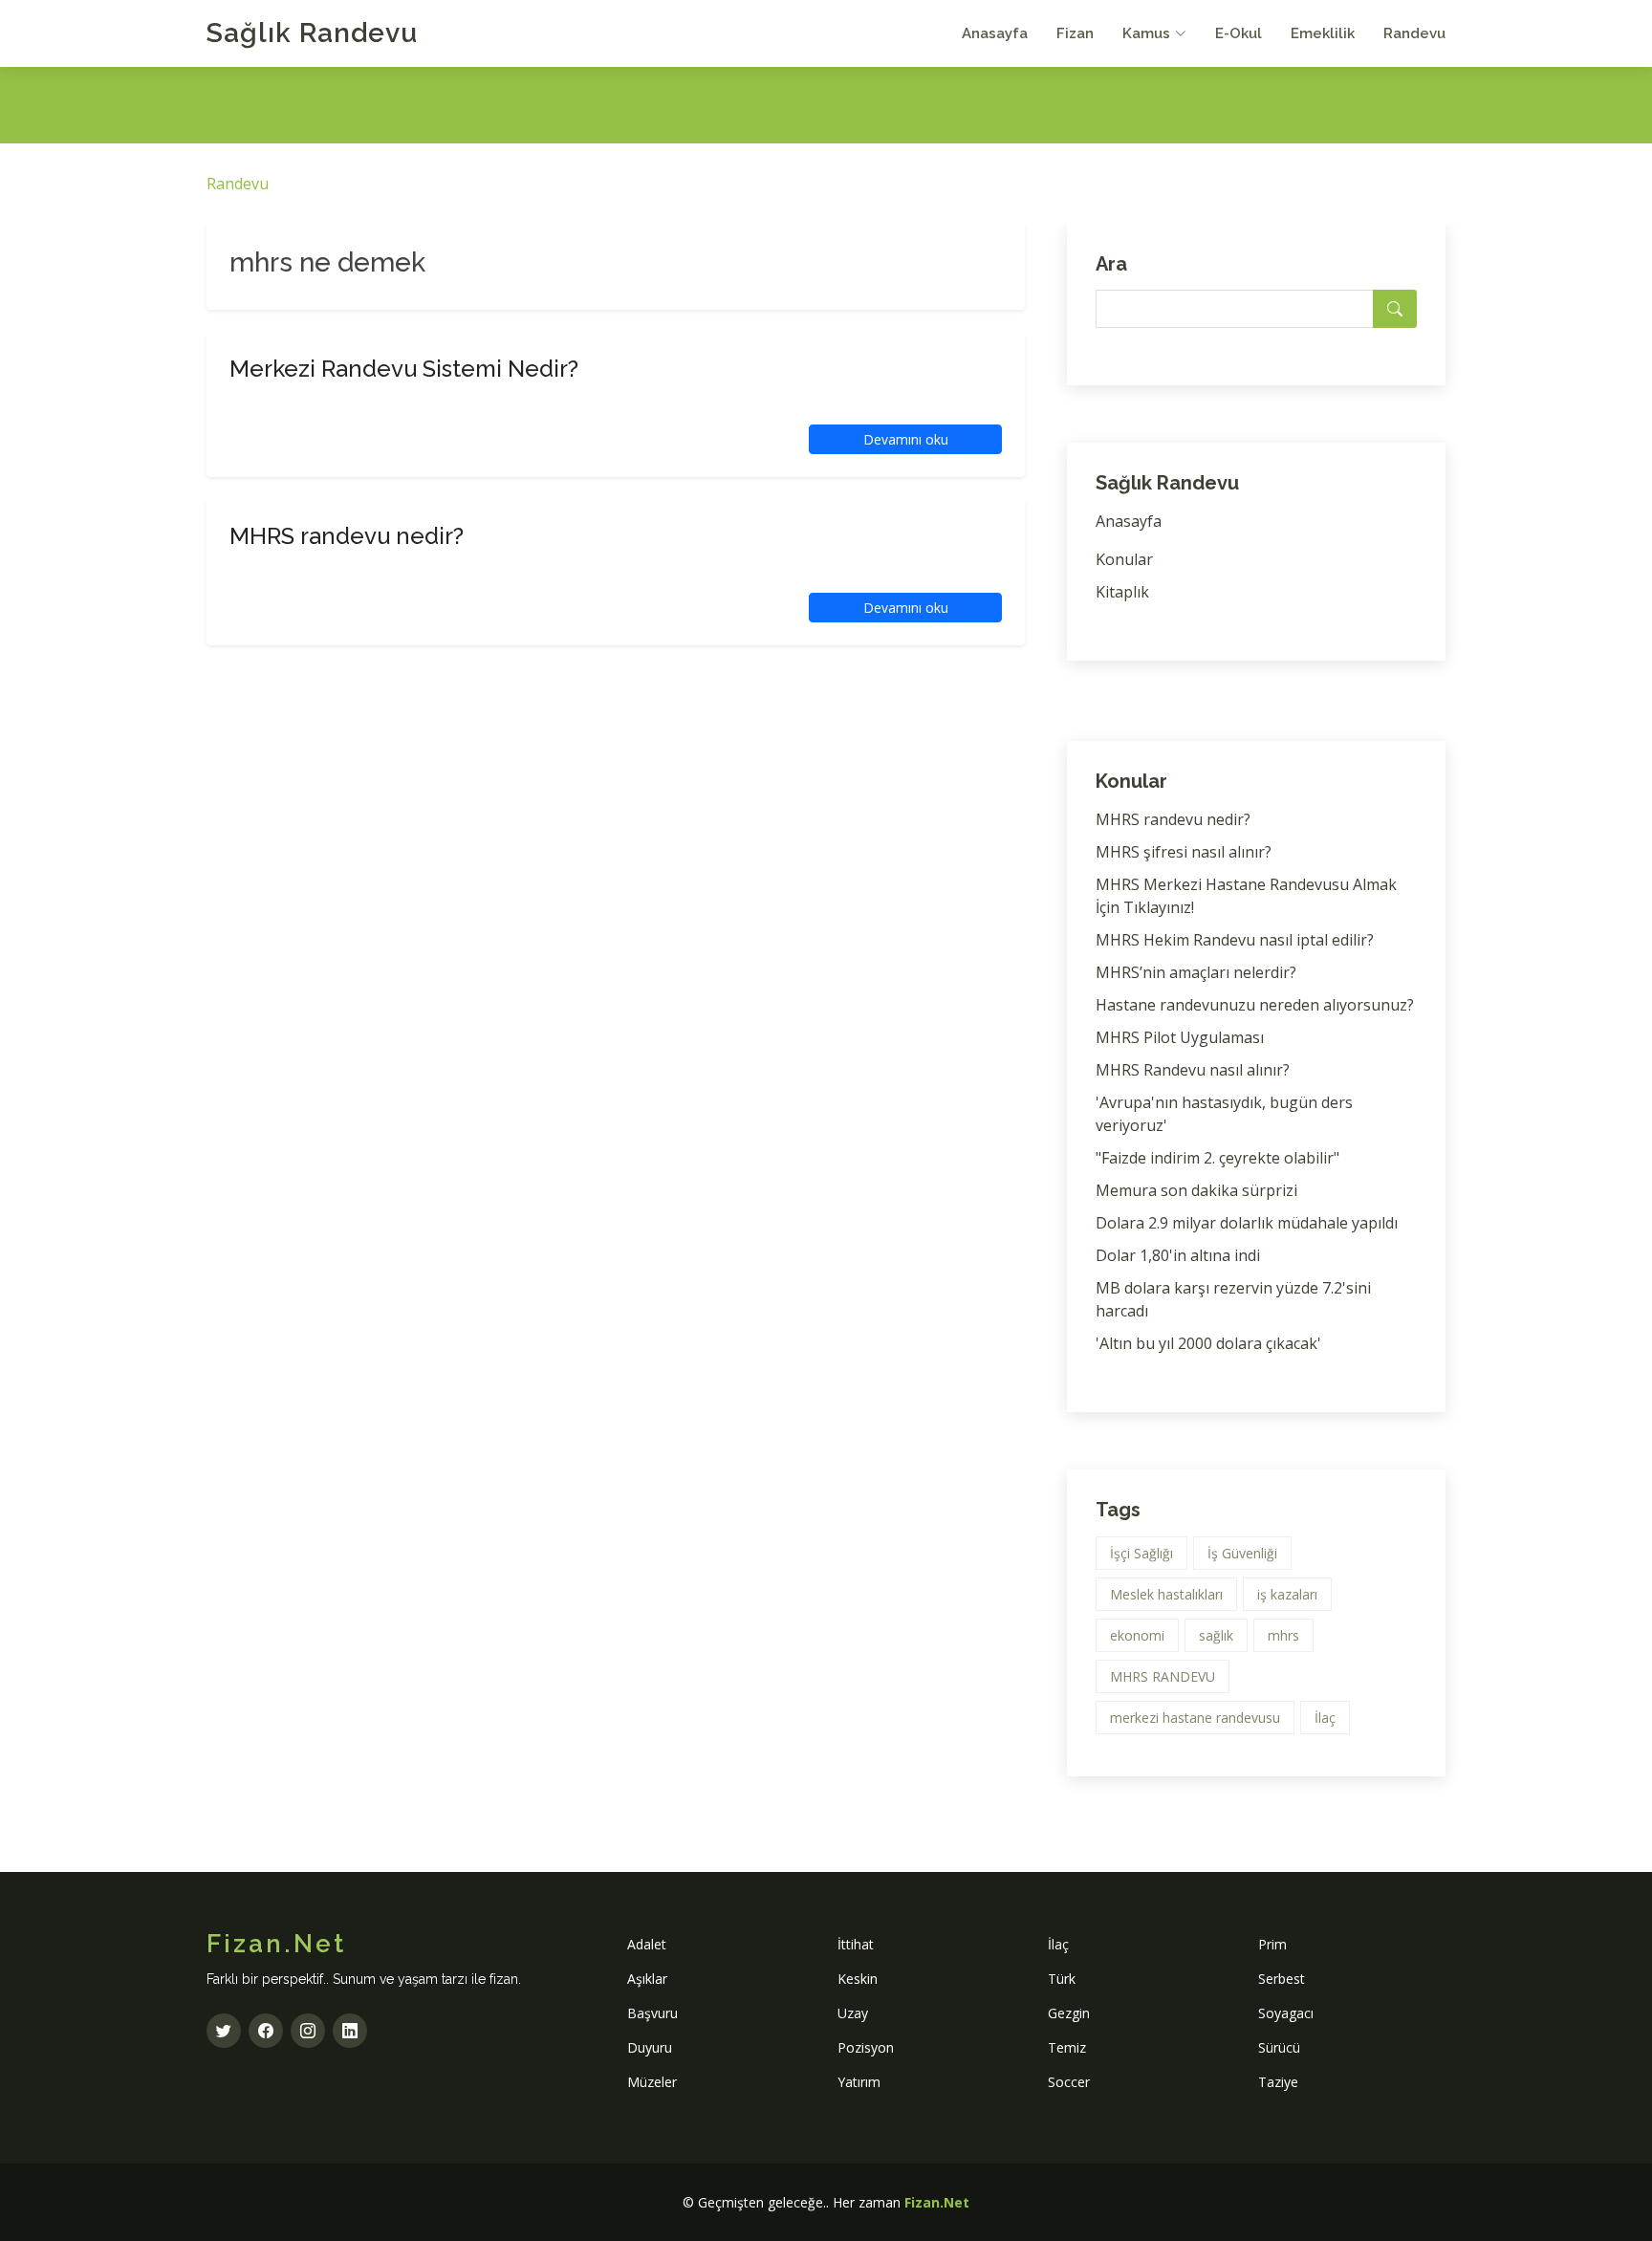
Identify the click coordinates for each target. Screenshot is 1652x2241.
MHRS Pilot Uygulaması (1180, 1037)
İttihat (856, 1944)
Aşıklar (647, 1979)
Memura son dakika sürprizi (1196, 1190)
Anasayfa (995, 33)
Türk (1062, 1979)
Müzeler (652, 2082)
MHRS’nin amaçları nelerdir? (1196, 972)
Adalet (647, 1944)
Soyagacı (1286, 2013)
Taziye (1278, 2082)
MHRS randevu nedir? (1173, 819)
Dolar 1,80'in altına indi (1178, 1255)
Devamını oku (906, 439)
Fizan (1075, 33)
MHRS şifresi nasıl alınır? (1184, 852)
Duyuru (650, 2047)
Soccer (1069, 2082)
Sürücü (1279, 2047)
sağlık (1216, 1635)
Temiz (1067, 2047)
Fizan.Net (937, 2202)
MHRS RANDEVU (1163, 1676)
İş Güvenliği (1242, 1553)
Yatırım (859, 2082)
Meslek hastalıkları (1166, 1594)
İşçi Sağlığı (1141, 1553)
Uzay (853, 2013)
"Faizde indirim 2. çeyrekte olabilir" (1217, 1158)
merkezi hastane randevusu (1195, 1718)
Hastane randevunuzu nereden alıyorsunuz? (1255, 1005)
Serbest (1282, 1979)
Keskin (858, 1979)
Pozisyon (866, 2047)
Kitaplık (1122, 592)
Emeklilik (1323, 33)
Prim (1272, 1944)
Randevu (1414, 33)
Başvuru (652, 2013)
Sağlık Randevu (312, 33)
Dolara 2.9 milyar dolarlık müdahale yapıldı (1247, 1223)
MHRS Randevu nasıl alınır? (1193, 1070)
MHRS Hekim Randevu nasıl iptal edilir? (1235, 940)
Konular (1124, 559)
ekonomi (1137, 1635)
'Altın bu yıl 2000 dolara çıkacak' (1208, 1343)
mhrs (1283, 1635)
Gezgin (1069, 2013)
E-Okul (1239, 33)
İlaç (1325, 1718)
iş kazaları (1287, 1594)
